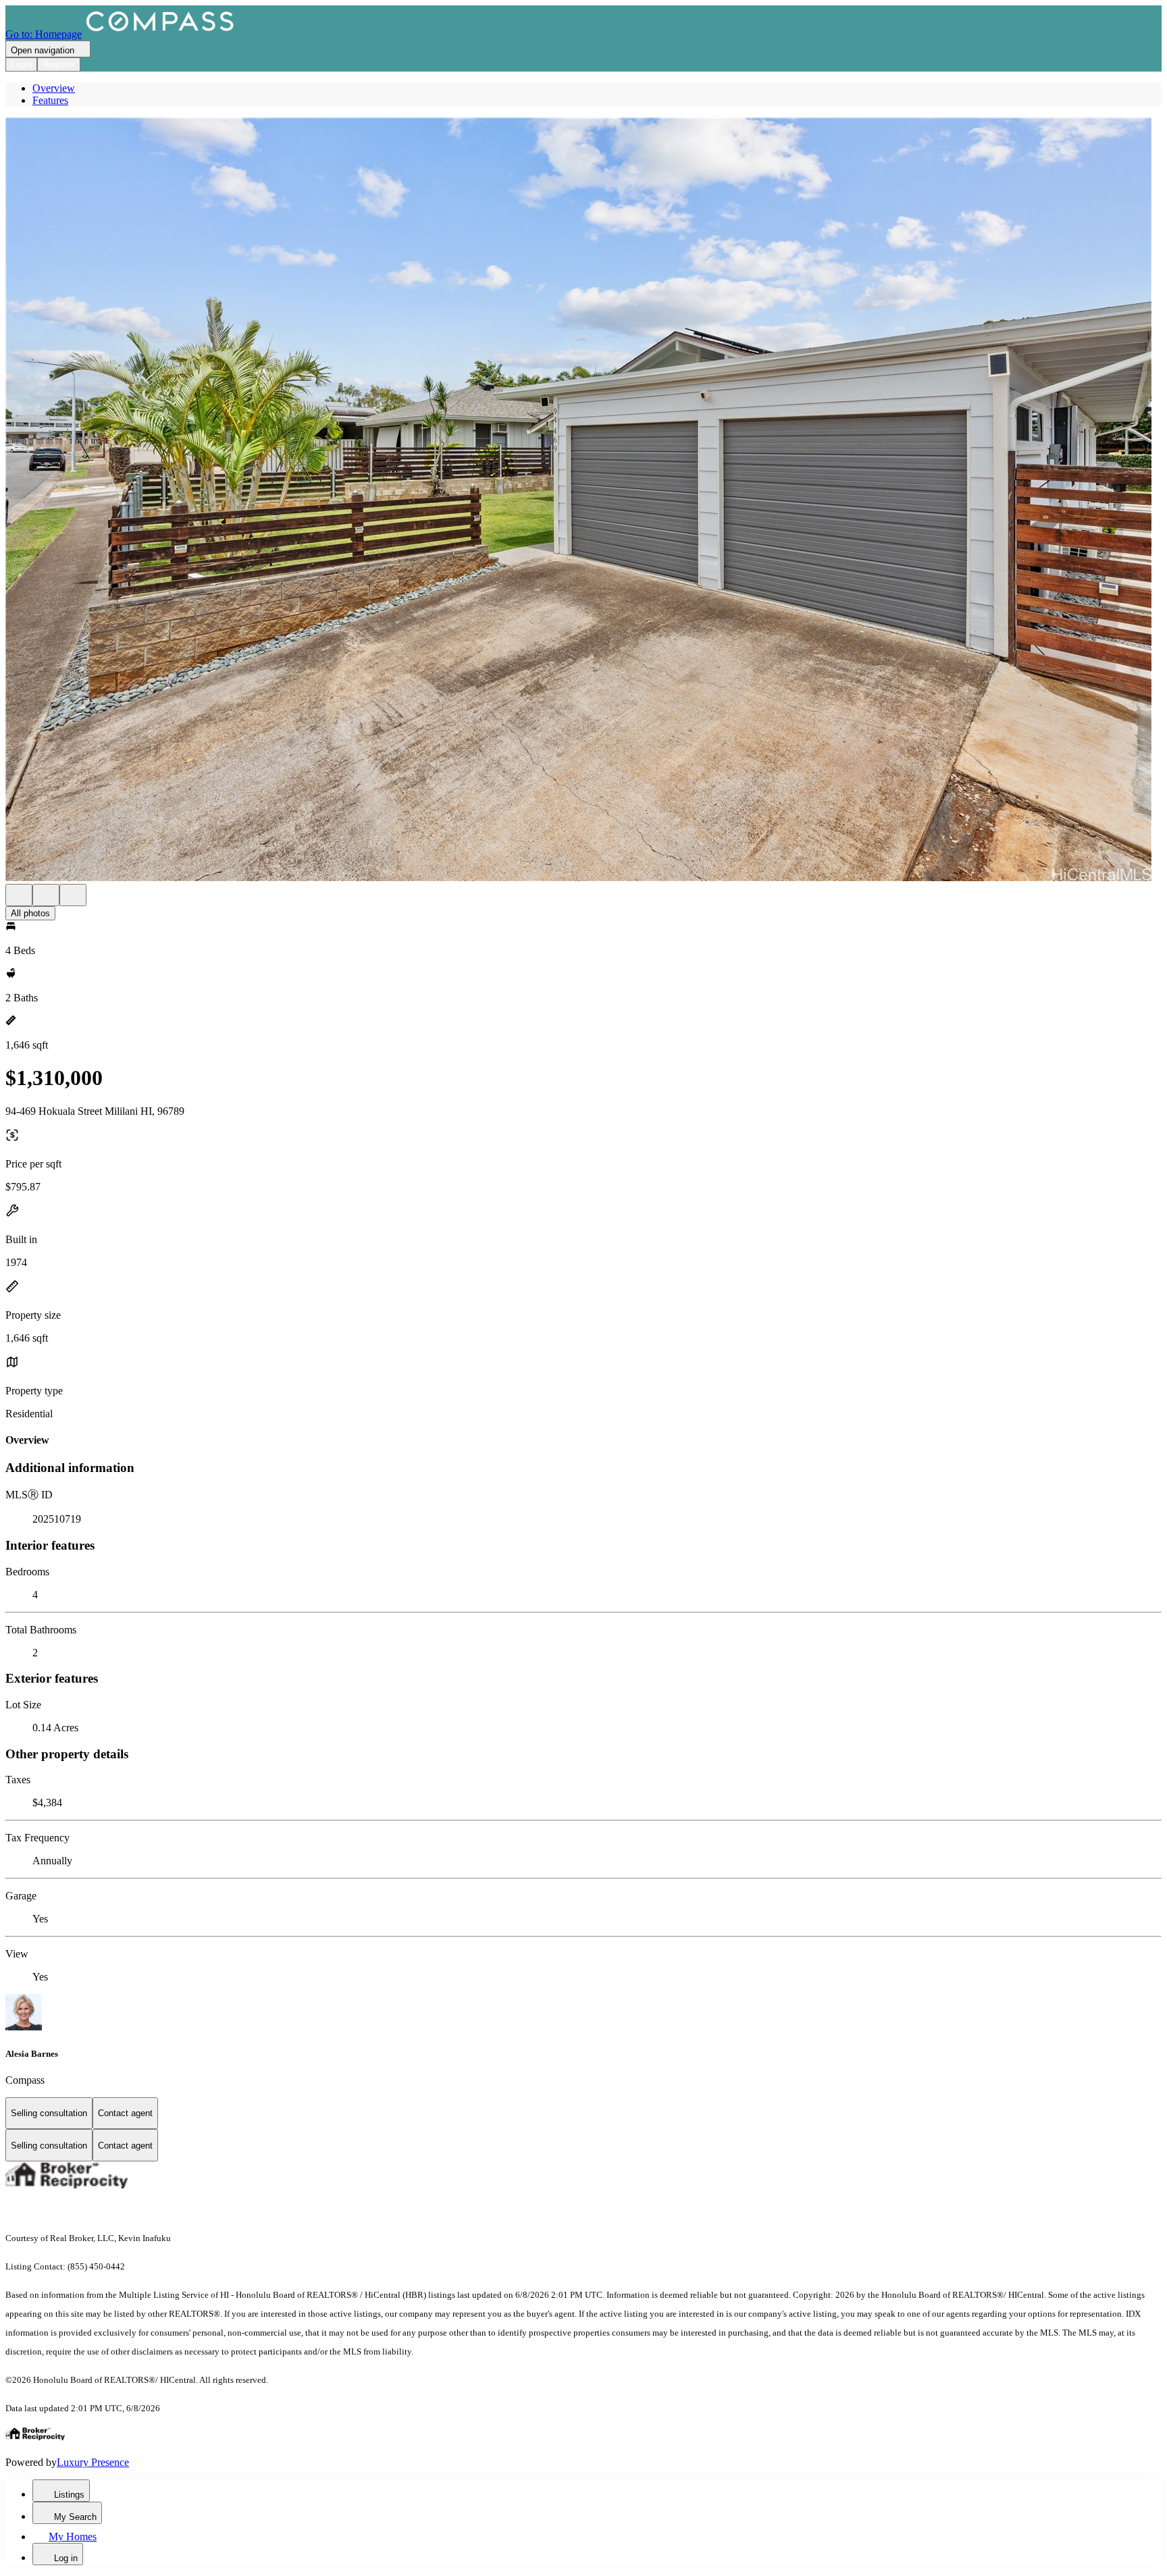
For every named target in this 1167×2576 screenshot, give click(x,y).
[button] (583, 501)
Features (50, 100)
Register (59, 64)
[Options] (19, 895)
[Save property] (46, 895)
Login (21, 64)
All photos (30, 913)
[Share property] (73, 895)
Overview (54, 88)
